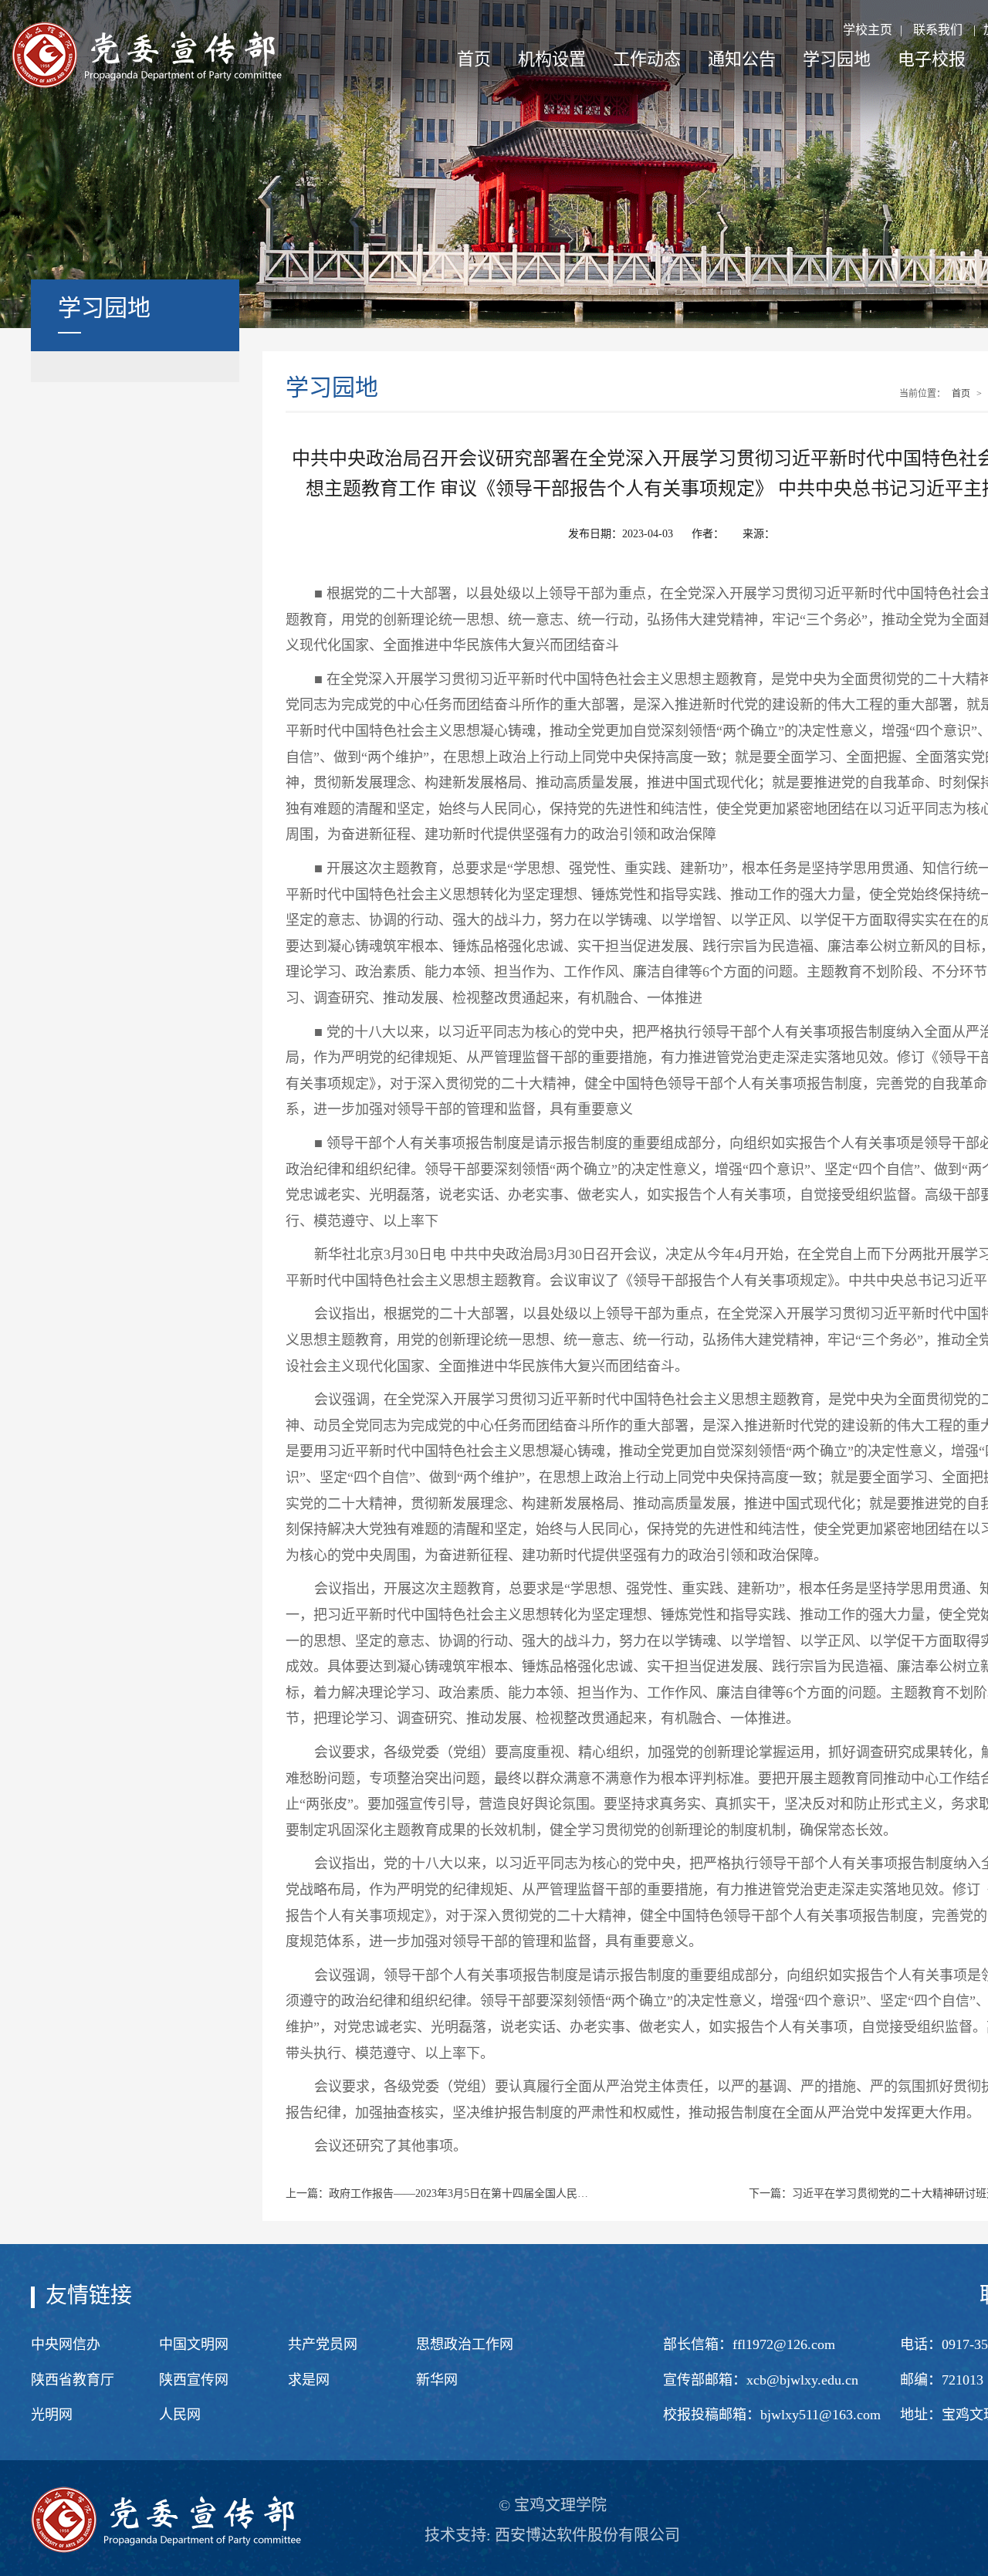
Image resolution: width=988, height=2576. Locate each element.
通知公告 (742, 59)
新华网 (437, 2380)
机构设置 (552, 59)
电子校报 (932, 59)
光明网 (52, 2415)
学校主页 (868, 30)
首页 (474, 59)
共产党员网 (323, 2344)
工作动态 (647, 59)
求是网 (309, 2380)
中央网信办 (66, 2344)
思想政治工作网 (465, 2344)
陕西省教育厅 (73, 2380)
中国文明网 (194, 2344)
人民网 (180, 2415)
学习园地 (837, 59)
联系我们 (938, 30)
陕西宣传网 (194, 2380)
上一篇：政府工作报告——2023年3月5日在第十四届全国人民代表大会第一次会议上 (440, 2193)
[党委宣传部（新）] (147, 54)
